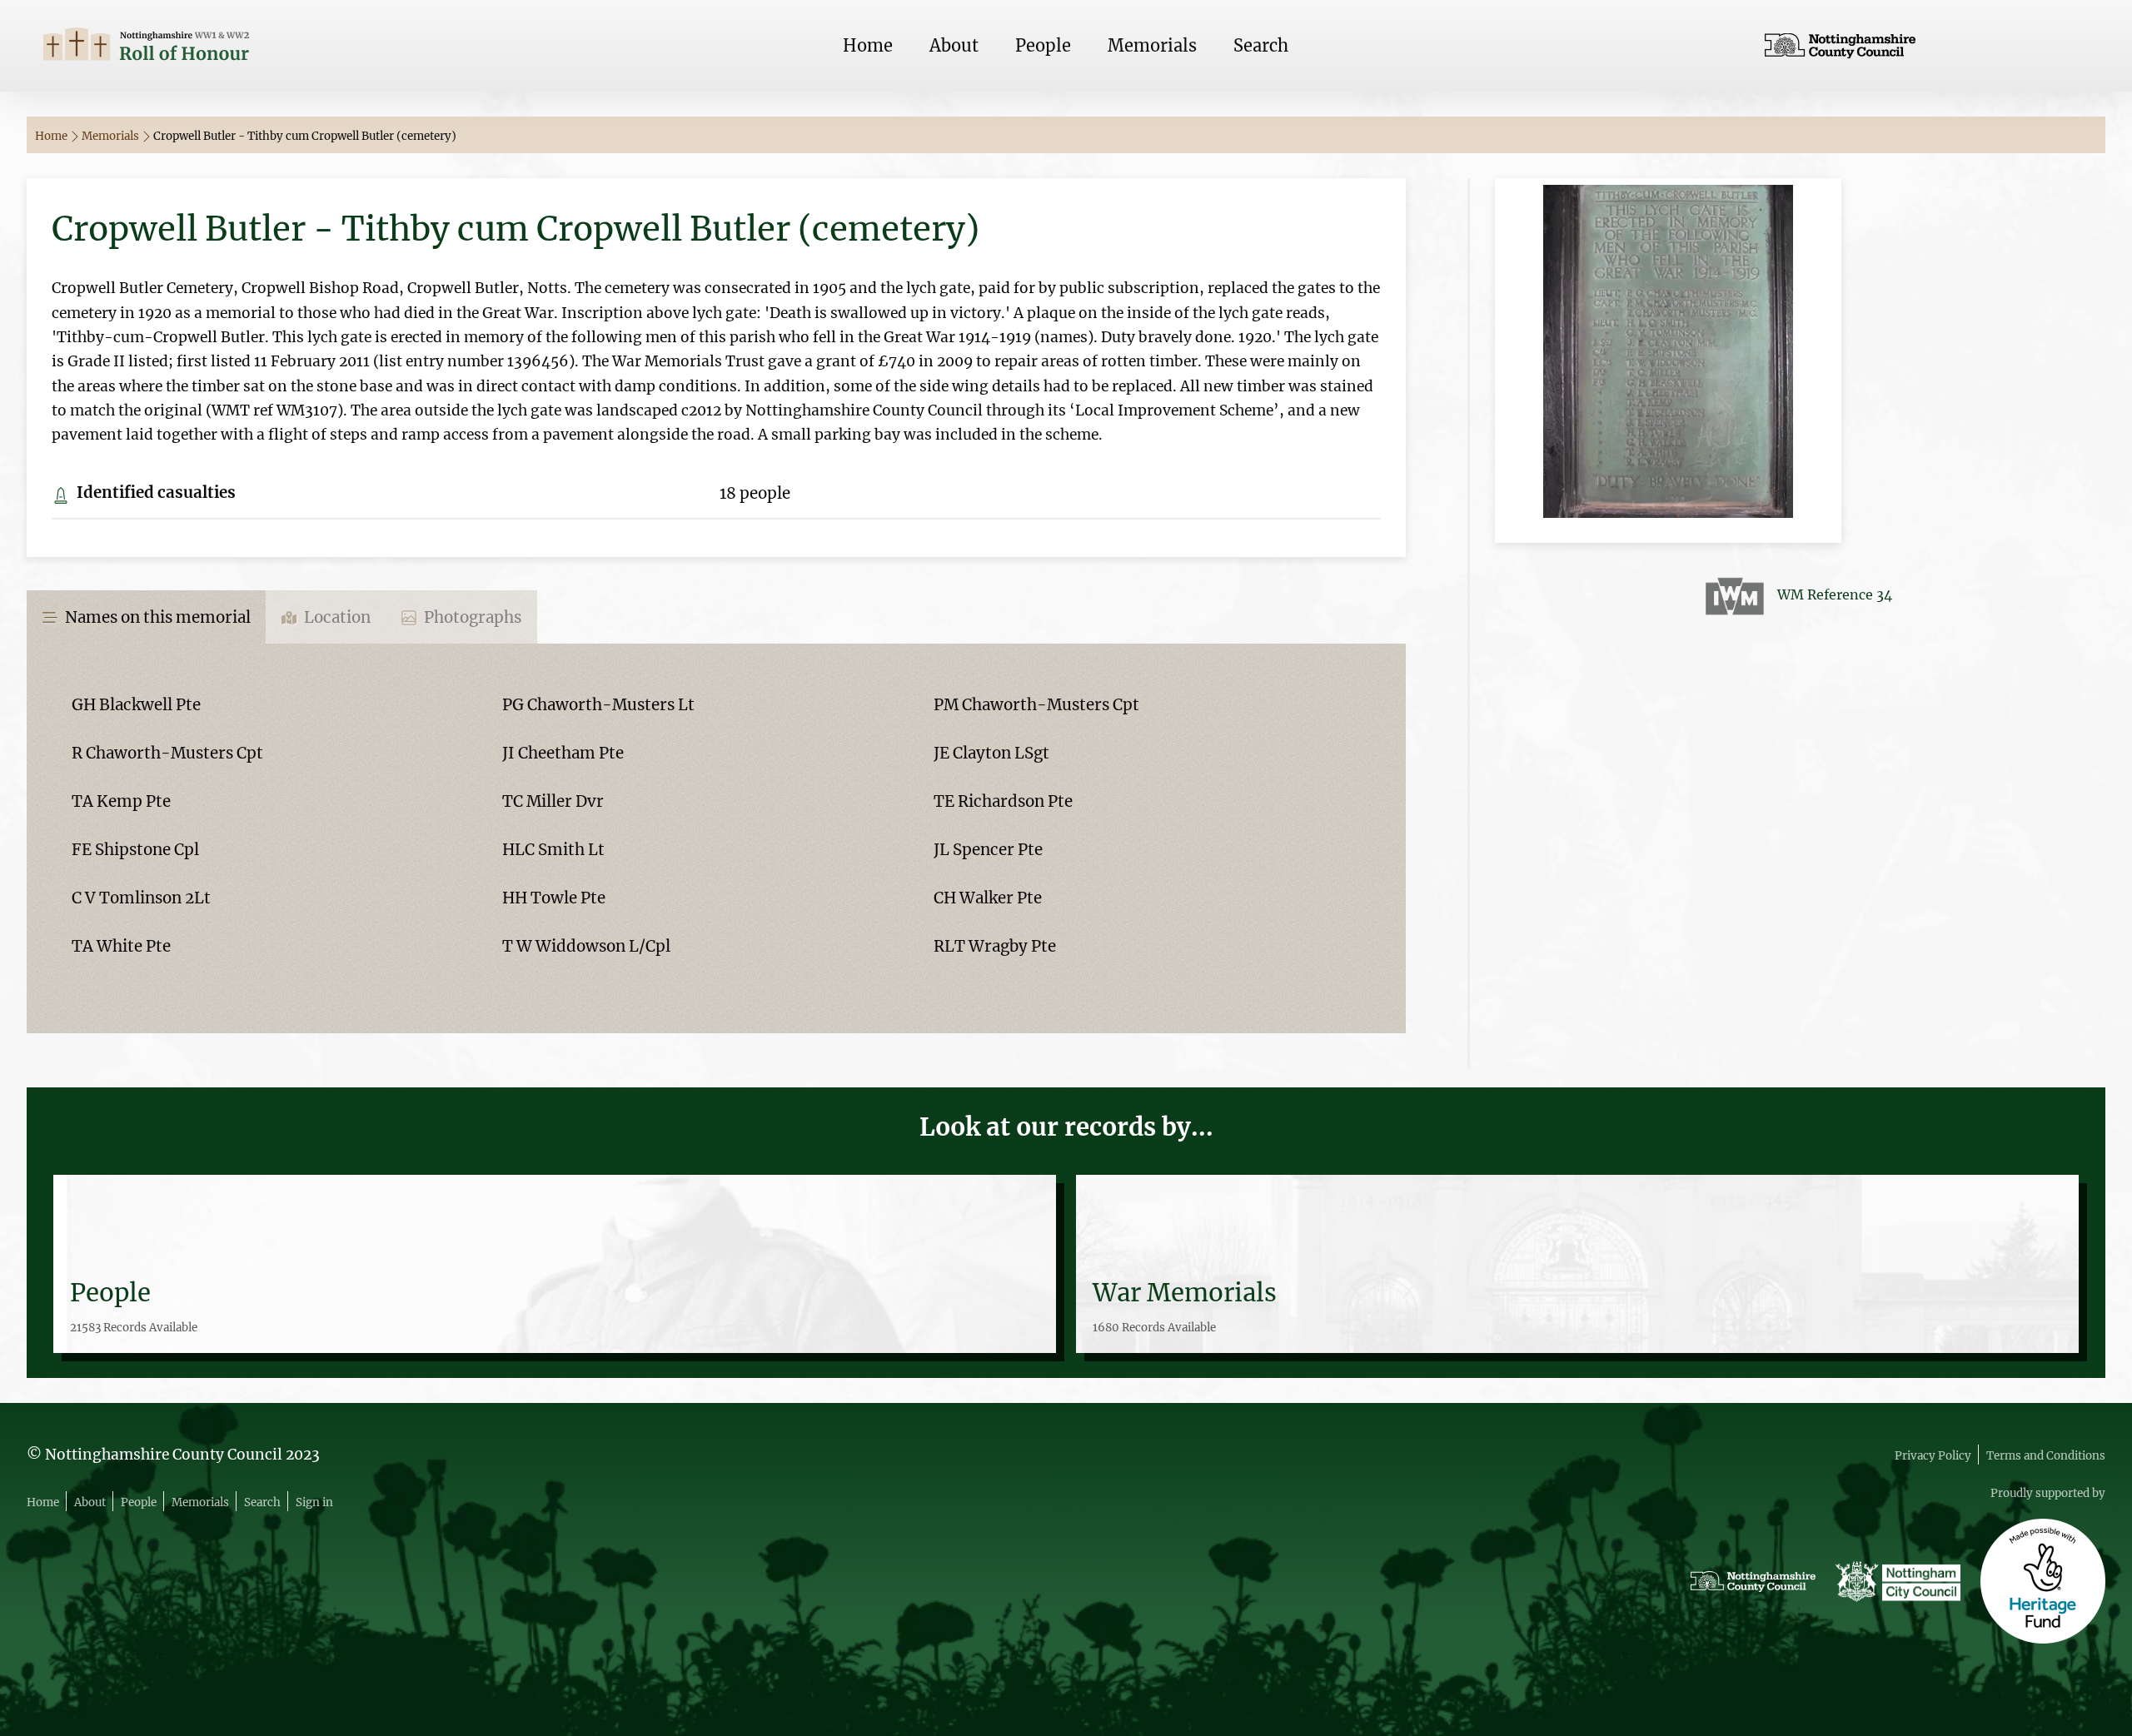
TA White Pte (121, 946)
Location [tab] (336, 617)
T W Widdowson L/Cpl (586, 946)
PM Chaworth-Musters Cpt (1036, 705)
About (954, 45)
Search (1261, 45)
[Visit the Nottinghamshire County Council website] (1927, 46)
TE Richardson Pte (1003, 801)
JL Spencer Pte (988, 850)
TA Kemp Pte (121, 801)
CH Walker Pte (988, 898)
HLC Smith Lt (553, 850)
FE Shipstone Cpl (135, 850)
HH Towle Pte (554, 898)
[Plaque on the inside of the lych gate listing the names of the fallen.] (1668, 359)
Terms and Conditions (2046, 1456)
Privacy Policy (1933, 1456)
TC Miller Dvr (553, 801)
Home (868, 45)
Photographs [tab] (471, 617)
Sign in (314, 1502)
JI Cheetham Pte (563, 753)
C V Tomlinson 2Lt (141, 898)
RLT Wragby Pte (995, 946)
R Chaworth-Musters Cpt (167, 753)
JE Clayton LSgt (991, 753)
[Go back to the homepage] (205, 46)
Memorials (1152, 45)
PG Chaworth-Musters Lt (598, 705)
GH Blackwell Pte (136, 705)
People (1043, 45)
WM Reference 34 (1835, 594)
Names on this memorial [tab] (156, 617)
